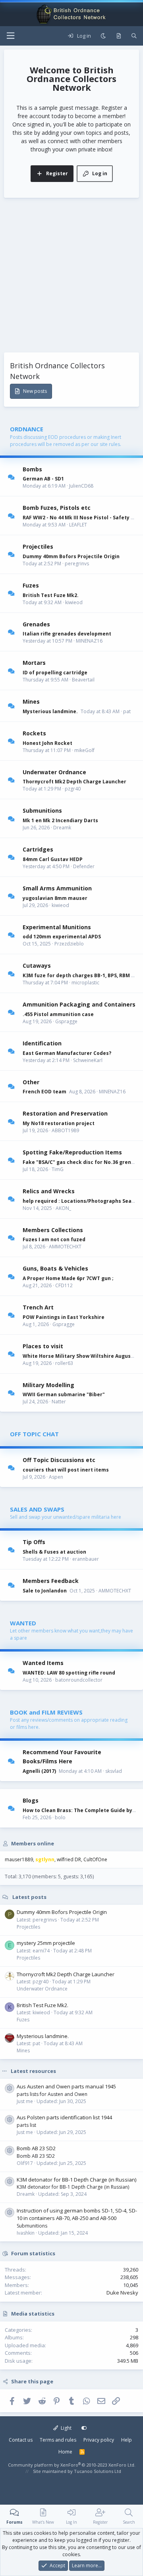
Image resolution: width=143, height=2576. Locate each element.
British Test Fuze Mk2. (51, 595)
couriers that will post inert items (66, 1470)
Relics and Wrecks (49, 1191)
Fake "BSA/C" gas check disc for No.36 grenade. (82, 1162)
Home (65, 2452)
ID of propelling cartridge (55, 673)
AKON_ (63, 1208)
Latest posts (29, 1897)
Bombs (32, 469)
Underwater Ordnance (54, 772)
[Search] (134, 36)
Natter (59, 1402)
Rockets (34, 733)
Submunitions (42, 811)
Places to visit (43, 1346)
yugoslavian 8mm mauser (55, 898)
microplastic (85, 983)
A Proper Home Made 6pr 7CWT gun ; (68, 1278)
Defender (84, 866)
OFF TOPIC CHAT (34, 1434)
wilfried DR (69, 1859)
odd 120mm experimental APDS (62, 937)
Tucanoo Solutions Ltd (98, 2471)
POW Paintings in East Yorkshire (64, 1317)
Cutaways (37, 966)
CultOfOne (95, 1859)
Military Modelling (48, 1385)
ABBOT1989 (65, 1130)
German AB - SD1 (43, 479)
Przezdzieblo (69, 944)
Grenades (36, 624)
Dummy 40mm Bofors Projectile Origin (71, 556)
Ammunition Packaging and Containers (79, 1004)
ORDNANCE (27, 429)
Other (31, 1082)
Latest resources (33, 2071)
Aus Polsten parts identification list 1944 (64, 2117)
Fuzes (31, 585)
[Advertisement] (71, 277)
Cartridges (38, 849)
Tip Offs (34, 1542)
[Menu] (10, 36)
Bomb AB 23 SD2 (36, 2148)
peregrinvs (77, 564)
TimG (58, 1169)
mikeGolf (84, 750)
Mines (31, 701)
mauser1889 (19, 1859)
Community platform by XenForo (72, 2465)
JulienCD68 (81, 486)
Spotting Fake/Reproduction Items (72, 1152)
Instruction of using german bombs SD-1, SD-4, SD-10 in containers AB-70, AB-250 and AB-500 (77, 2214)
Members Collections (53, 1230)
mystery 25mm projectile (46, 1943)
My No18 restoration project (59, 1123)
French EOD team (44, 1092)
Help (127, 2440)
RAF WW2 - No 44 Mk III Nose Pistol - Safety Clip (81, 518)
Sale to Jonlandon (45, 1591)
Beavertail (83, 680)
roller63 (64, 1363)
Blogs (31, 1800)
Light (66, 2428)
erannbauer (86, 1559)
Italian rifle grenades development (67, 634)
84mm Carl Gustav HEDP (53, 859)
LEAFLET (78, 525)
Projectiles (38, 546)
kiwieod (74, 602)
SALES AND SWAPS (37, 1509)
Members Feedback (51, 1581)
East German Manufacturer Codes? (67, 1053)
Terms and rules (58, 2440)
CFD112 (64, 1285)
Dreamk (62, 828)
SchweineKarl (88, 1060)
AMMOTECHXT (65, 1247)
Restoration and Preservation (65, 1113)
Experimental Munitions (57, 927)
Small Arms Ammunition (57, 888)
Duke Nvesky (122, 2293)
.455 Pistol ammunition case (58, 1014)
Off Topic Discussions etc (59, 1460)
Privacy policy (99, 2440)
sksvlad (114, 1771)
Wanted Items (43, 1663)
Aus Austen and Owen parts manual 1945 (66, 2086)
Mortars (34, 663)
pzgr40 (73, 789)
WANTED (23, 1623)
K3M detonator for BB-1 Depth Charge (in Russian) (76, 2180)
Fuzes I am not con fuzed (54, 1239)
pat (127, 711)
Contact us (21, 2440)
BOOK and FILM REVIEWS (46, 1712)
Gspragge (66, 1021)
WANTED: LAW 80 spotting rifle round (69, 1673)
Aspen (56, 1477)
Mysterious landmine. (50, 711)
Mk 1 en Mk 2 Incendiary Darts (60, 820)
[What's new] (119, 36)
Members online (33, 1843)
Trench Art (38, 1307)
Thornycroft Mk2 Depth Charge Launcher (74, 782)
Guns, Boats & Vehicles (55, 1268)
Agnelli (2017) (39, 1771)
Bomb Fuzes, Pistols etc (57, 508)
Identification (42, 1043)
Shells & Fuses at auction (54, 1552)
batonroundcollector (79, 1680)
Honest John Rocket (47, 743)
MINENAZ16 (89, 641)
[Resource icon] (10, 2088)
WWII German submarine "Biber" (64, 1394)
